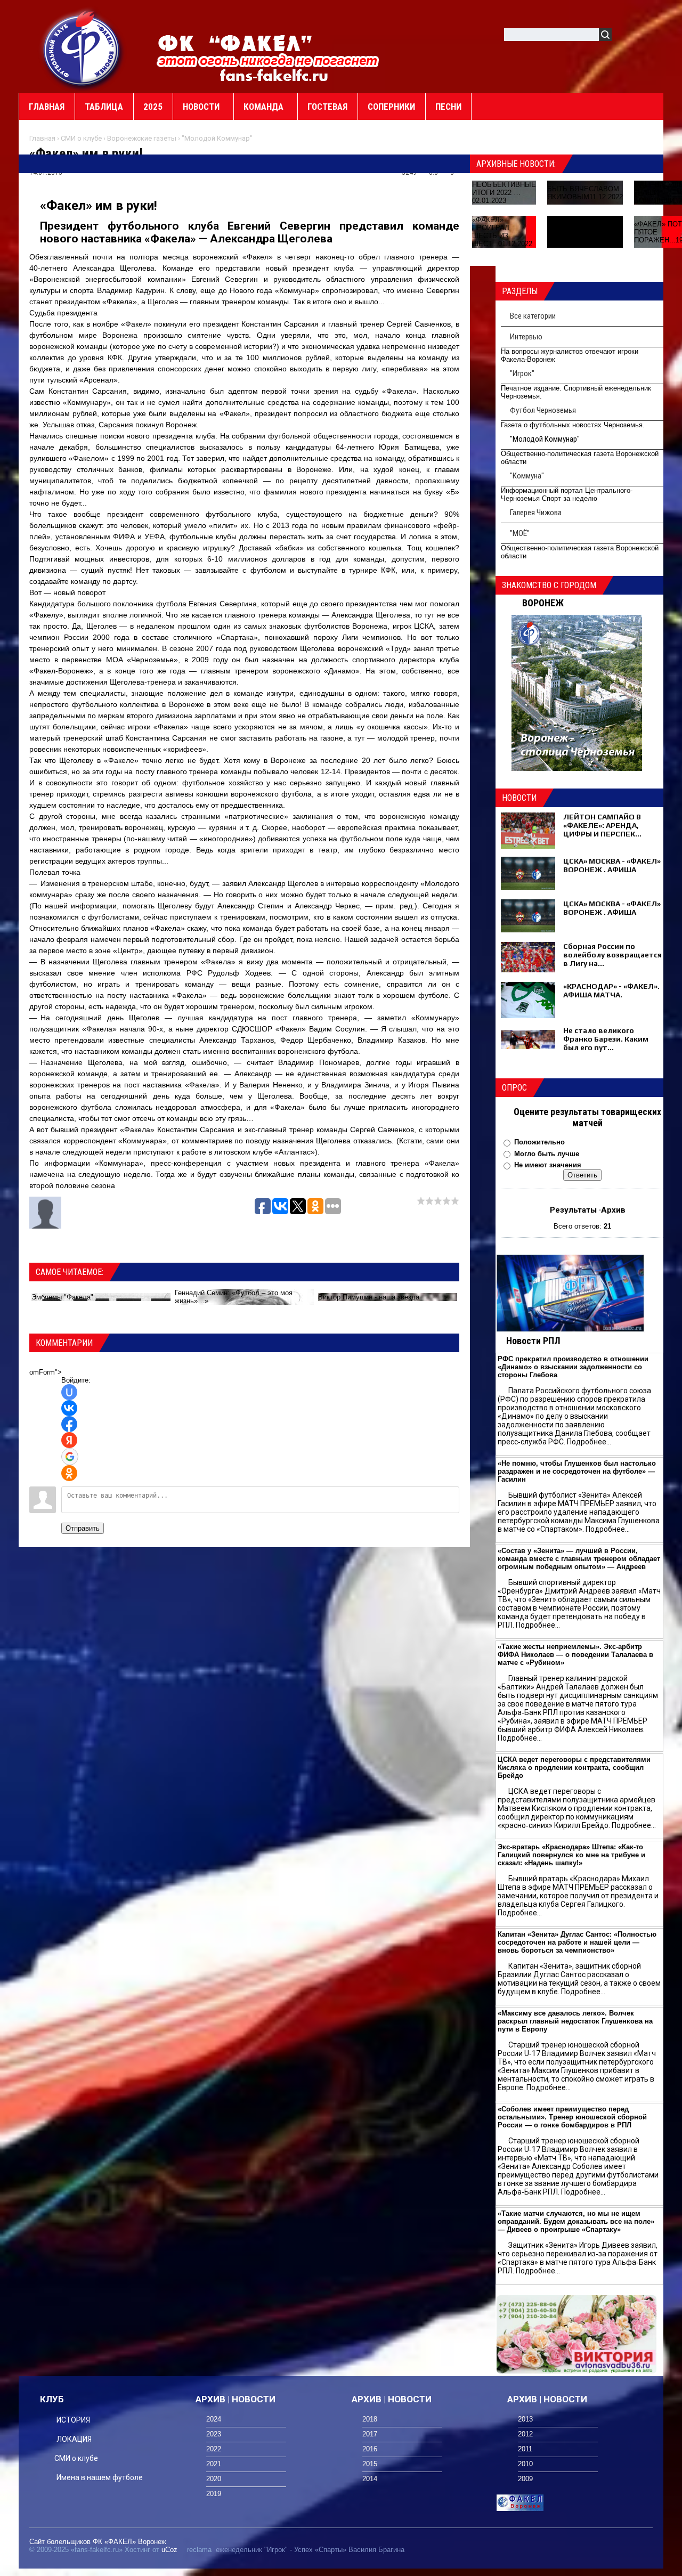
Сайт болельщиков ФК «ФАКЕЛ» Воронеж (98, 2542)
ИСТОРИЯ (73, 2420)
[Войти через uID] (69, 1392)
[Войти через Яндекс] (69, 1440)
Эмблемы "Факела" (62, 1297)
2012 (525, 2434)
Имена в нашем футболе (100, 2477)
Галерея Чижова (536, 513)
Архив (613, 1210)
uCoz (169, 2550)
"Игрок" (522, 373)
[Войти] (626, 36)
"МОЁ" (520, 533)
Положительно (539, 1142)
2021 (214, 2464)
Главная (42, 138)
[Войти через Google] (70, 1457)
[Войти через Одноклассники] (69, 1473)
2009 (525, 2479)
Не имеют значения (548, 1165)
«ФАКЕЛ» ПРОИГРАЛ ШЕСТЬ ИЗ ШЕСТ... (491, 232)
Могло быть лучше (547, 1154)
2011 (525, 2449)
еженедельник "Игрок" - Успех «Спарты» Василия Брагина (310, 2550)
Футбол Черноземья (543, 410)
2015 (370, 2464)
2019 (214, 2494)
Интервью (526, 337)
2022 (214, 2449)
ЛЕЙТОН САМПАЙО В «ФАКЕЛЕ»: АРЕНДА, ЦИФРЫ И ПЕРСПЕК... (602, 825)
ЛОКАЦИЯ (74, 2439)
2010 (525, 2464)
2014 (370, 2479)
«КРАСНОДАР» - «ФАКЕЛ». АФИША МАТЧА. (611, 990)
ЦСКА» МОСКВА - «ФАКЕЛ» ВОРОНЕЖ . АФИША (612, 865)
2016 (370, 2449)
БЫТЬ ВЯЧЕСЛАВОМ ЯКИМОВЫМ (583, 193)
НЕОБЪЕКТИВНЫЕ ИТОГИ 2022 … (504, 189)
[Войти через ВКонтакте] (69, 1408)
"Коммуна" (527, 476)
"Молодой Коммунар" (217, 138)
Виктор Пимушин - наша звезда (369, 1297)
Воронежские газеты (142, 138)
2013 (525, 2419)
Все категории (533, 316)
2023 (214, 2434)
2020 (214, 2479)
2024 (214, 2419)
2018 (370, 2419)
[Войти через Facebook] (69, 1424)
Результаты (573, 1210)
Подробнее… (589, 1442)
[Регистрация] (651, 36)
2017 (370, 2434)
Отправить (83, 1528)
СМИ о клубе (81, 138)
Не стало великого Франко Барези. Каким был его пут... (606, 1039)
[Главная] (83, 48)
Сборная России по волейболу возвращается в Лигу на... (612, 955)
